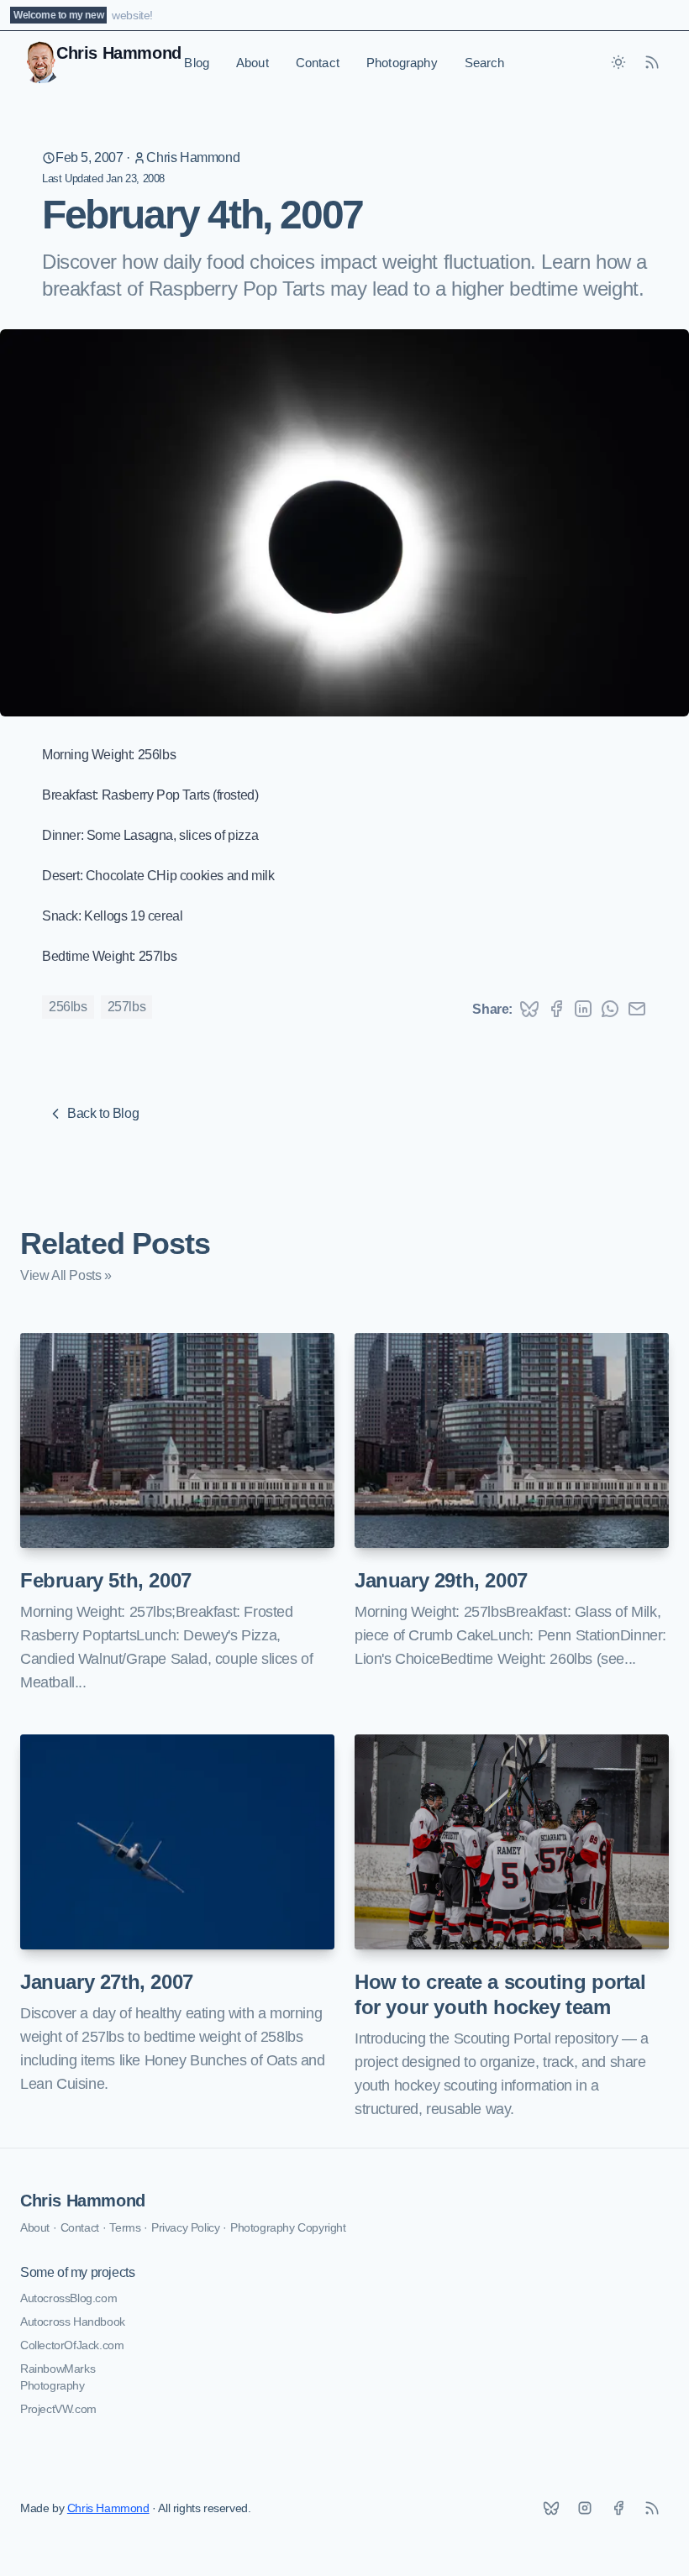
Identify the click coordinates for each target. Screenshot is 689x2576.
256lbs (68, 1007)
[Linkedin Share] (583, 1009)
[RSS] (652, 2508)
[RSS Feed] (652, 62)
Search (485, 63)
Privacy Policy (185, 2227)
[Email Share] (637, 1009)
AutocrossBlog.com (68, 2298)
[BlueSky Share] (529, 1009)
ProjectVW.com (58, 2409)
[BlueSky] (551, 2508)
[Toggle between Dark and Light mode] (618, 62)
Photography (402, 63)
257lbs (127, 1007)
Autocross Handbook (73, 2322)
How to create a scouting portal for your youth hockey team (500, 1994)
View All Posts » (66, 1275)
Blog (197, 63)
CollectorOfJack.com (72, 2345)
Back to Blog (103, 1113)
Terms (125, 2227)
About (252, 63)
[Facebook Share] (556, 1009)
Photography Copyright (288, 2227)
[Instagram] (585, 2508)
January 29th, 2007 (441, 1580)
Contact (318, 63)
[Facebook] (618, 2508)
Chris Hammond (193, 157)
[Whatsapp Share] (610, 1009)
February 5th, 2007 (106, 1580)
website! (132, 15)
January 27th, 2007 (107, 1982)
